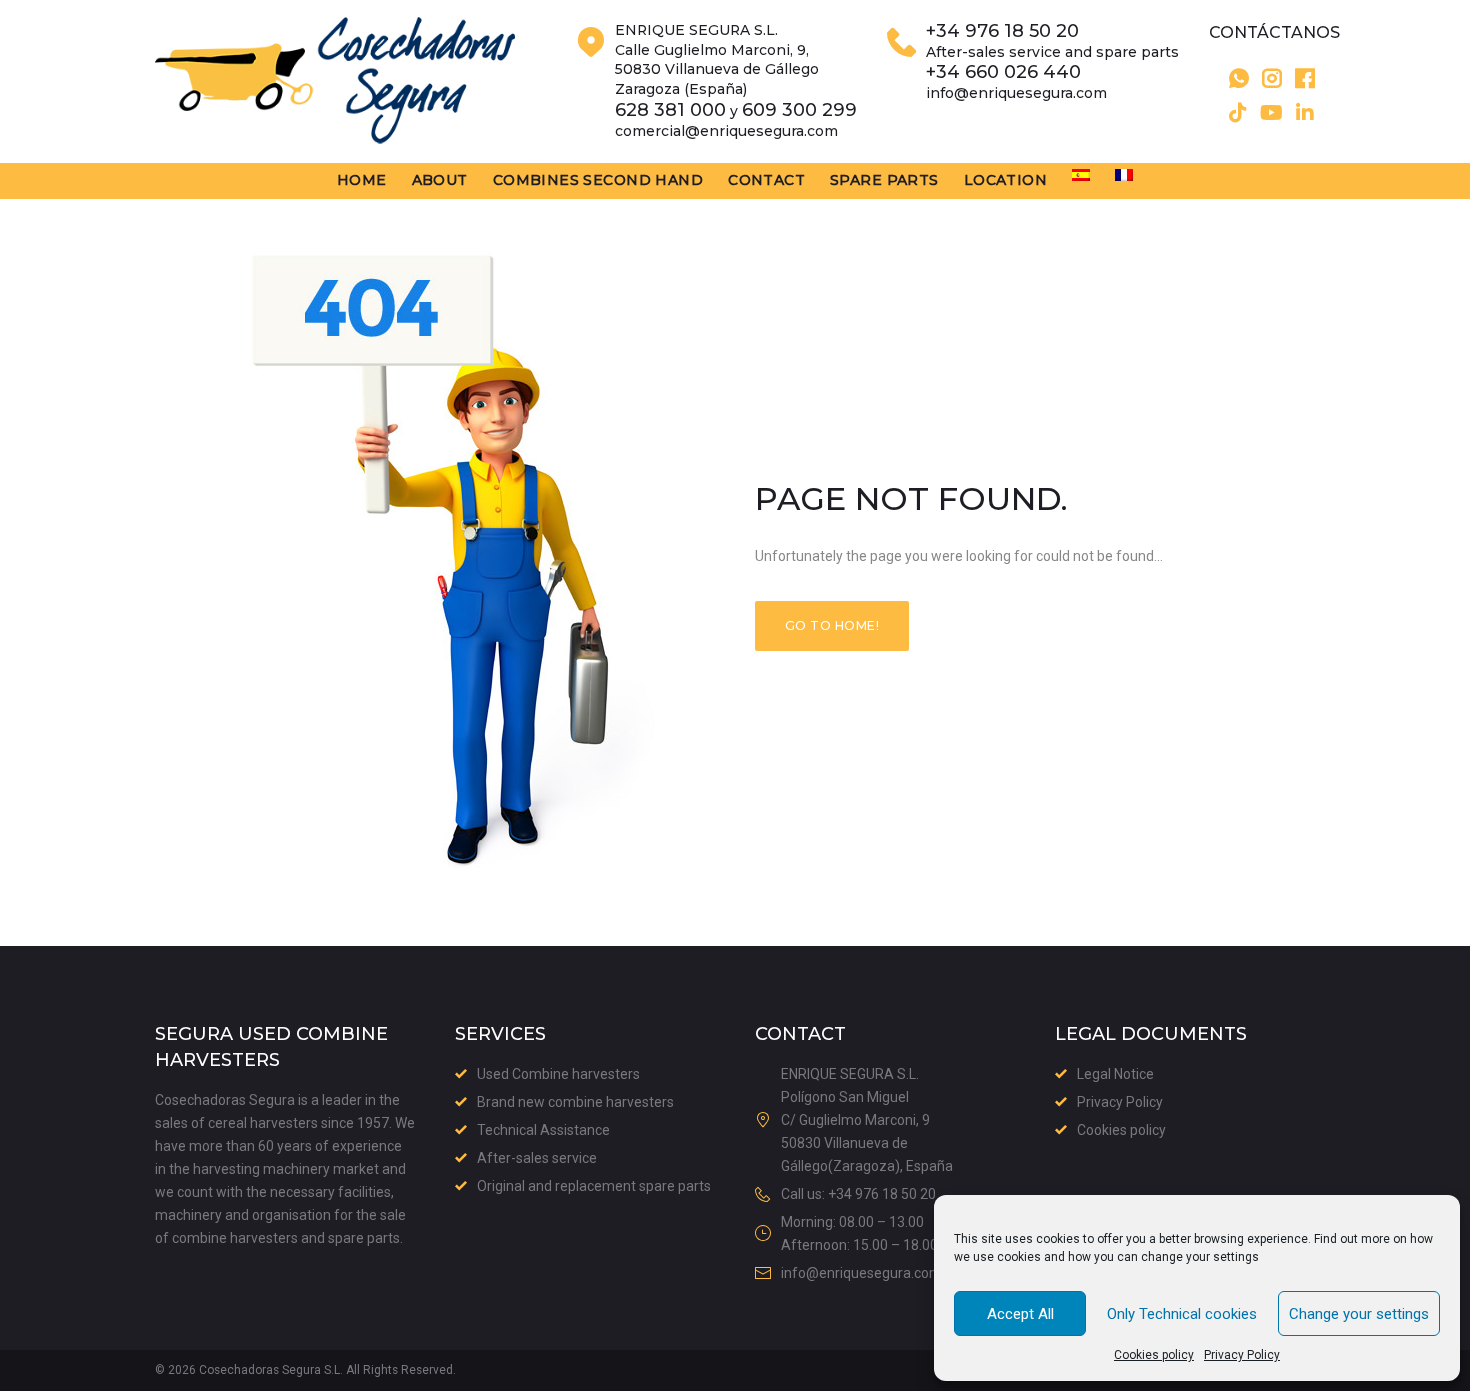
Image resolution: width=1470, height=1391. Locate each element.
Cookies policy (1154, 1355)
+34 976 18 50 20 (1002, 31)
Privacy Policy (1242, 1355)
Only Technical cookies (1182, 1314)
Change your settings (1359, 1314)
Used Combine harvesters (558, 1074)
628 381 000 (670, 110)
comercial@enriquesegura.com (726, 131)
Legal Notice (1115, 1074)
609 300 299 (799, 110)
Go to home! (832, 625)
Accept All (1020, 1314)
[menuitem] (1081, 175)
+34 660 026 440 (1003, 72)
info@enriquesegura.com (1016, 93)
